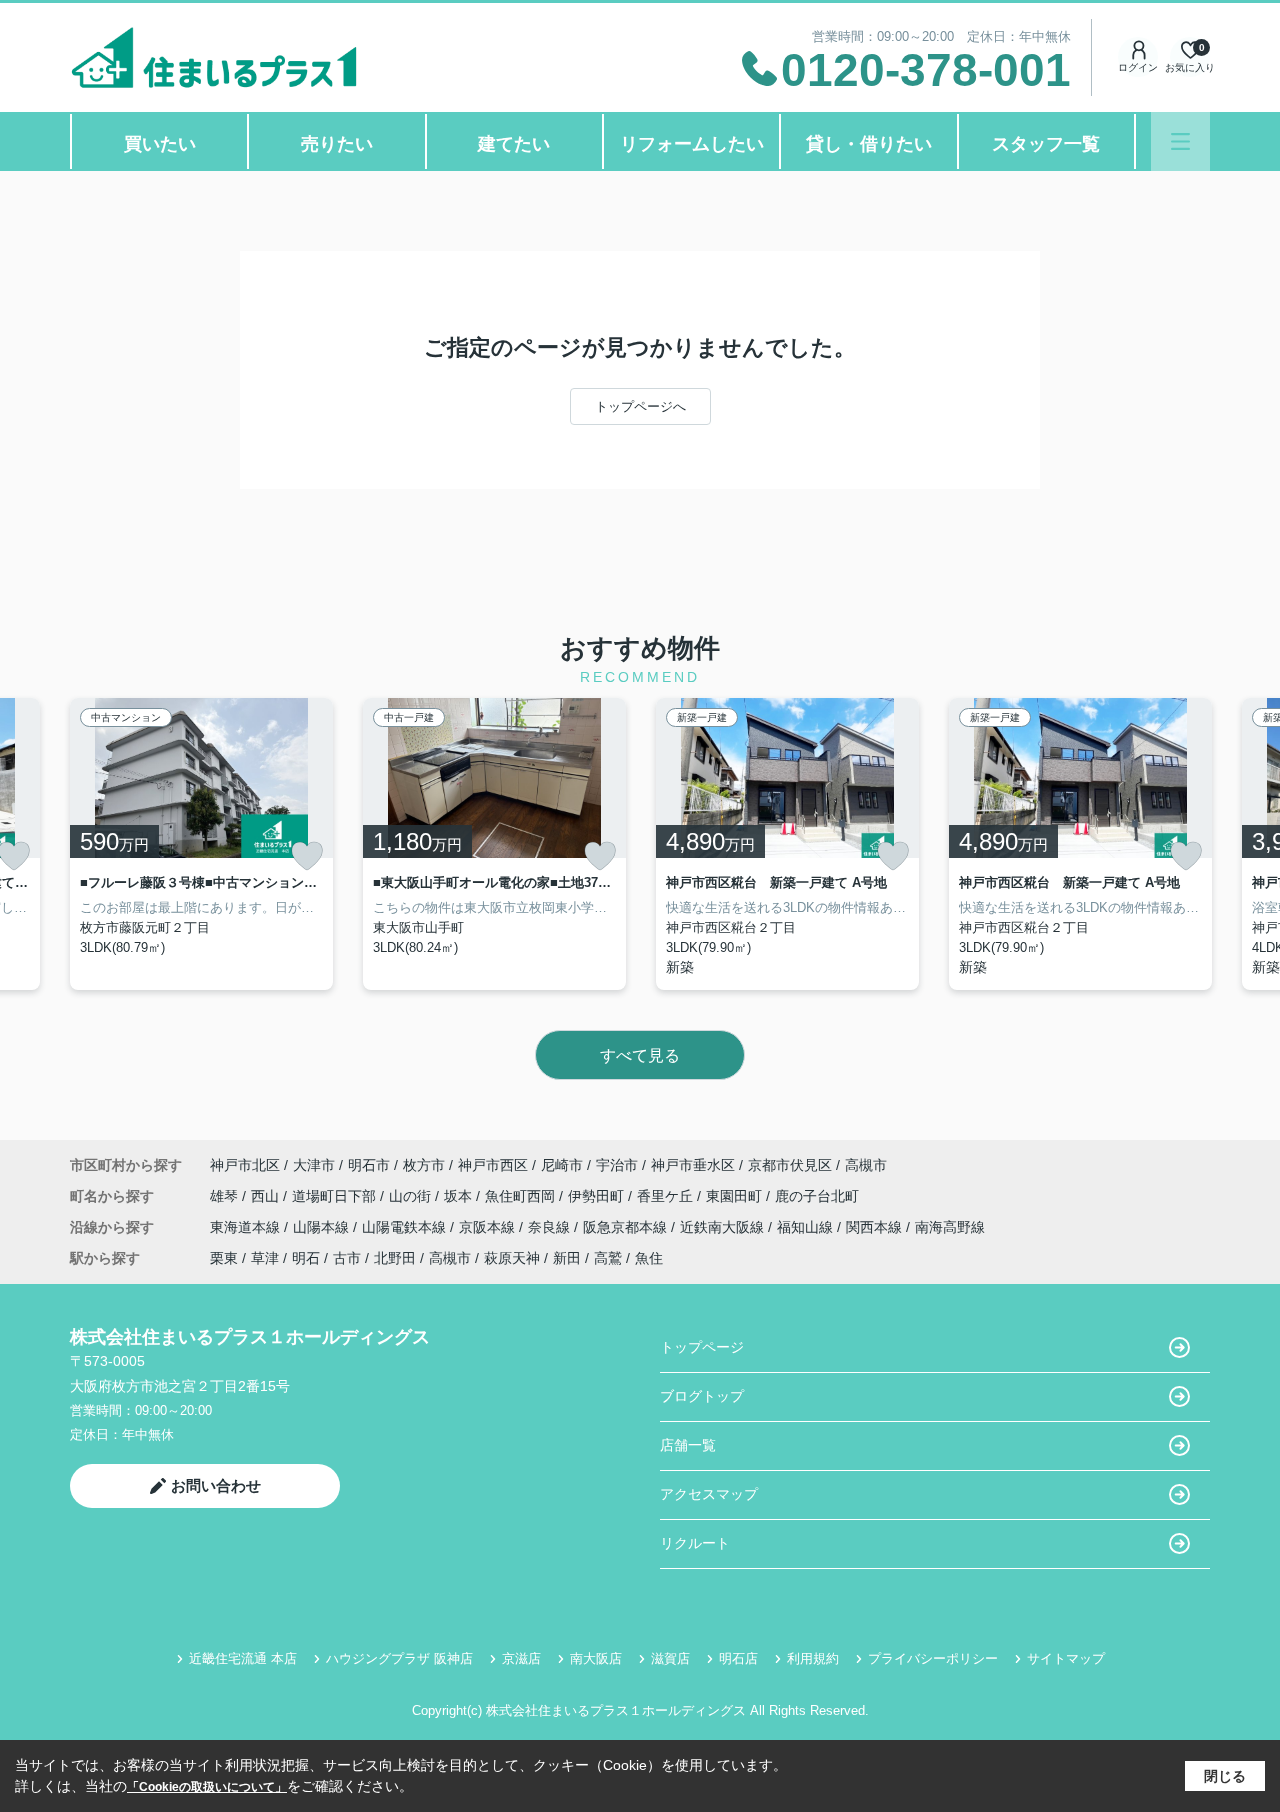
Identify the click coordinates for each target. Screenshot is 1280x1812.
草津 (265, 1258)
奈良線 (551, 1227)
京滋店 (521, 1658)
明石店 (738, 1658)
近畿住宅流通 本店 (243, 1658)
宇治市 (617, 1165)
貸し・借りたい (869, 144)
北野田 (395, 1258)
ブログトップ (702, 1396)
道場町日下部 (336, 1196)
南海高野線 (950, 1227)
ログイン (1138, 67)
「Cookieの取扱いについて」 (207, 1787)
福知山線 (807, 1227)
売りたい (337, 144)
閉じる (1225, 1776)
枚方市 (424, 1165)
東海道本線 (247, 1227)
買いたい (160, 144)
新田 (567, 1258)
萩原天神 (512, 1258)
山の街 (412, 1196)
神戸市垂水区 (693, 1165)
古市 (347, 1258)
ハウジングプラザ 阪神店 (399, 1658)
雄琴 (226, 1196)
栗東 (224, 1258)
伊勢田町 (598, 1196)
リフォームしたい (692, 144)
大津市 (314, 1165)
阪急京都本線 (627, 1227)
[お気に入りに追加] (307, 856)
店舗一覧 (688, 1445)
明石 (306, 1258)
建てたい (514, 144)
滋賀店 (670, 1658)
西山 (267, 1196)
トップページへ (640, 406)
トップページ (702, 1347)
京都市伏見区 (790, 1165)
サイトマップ (1066, 1658)
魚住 (649, 1258)
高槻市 (866, 1165)
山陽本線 (323, 1227)
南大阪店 (596, 1658)
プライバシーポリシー (933, 1658)
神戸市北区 (245, 1165)
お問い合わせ (216, 1485)
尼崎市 (562, 1165)
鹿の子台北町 (817, 1196)
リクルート (695, 1543)
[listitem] (201, 844)
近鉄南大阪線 (724, 1227)
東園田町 (736, 1196)
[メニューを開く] (1180, 141)
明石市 (369, 1165)
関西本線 (876, 1227)
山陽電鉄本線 (406, 1227)
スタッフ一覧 (1046, 144)
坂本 (460, 1196)
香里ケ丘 (667, 1196)
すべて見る (640, 1055)
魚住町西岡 (522, 1196)
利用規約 (813, 1658)
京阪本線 (489, 1227)
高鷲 (608, 1258)
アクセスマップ (709, 1494)
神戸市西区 (493, 1165)
